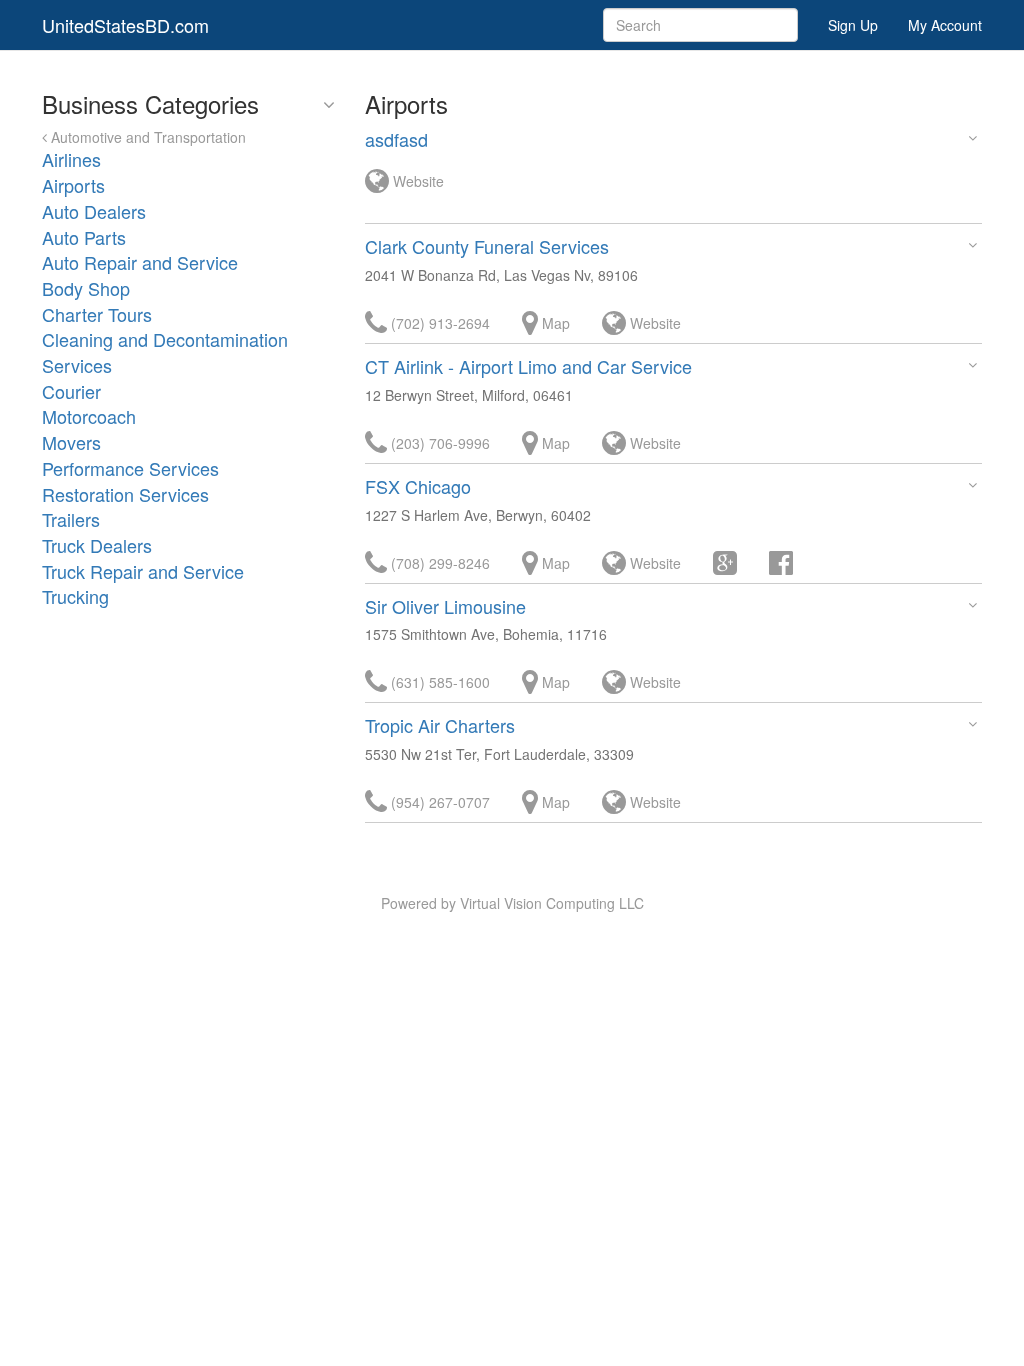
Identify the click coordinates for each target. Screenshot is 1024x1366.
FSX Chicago (418, 486)
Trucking (75, 596)
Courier (71, 391)
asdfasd (396, 139)
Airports (73, 185)
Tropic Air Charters (440, 725)
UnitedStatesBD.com (125, 25)
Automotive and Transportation (146, 137)
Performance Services (130, 468)
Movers (71, 442)
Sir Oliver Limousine (445, 606)
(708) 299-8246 (438, 563)
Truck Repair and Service (143, 571)
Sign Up (853, 25)
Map (554, 323)
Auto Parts (84, 237)
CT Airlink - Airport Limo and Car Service (528, 366)
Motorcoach (89, 416)
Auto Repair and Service (140, 262)
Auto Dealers (94, 211)
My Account (945, 25)
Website (416, 181)
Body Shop (86, 288)
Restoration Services (125, 494)
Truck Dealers (97, 545)
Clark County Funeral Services (487, 246)
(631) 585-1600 (438, 682)
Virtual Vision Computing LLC (552, 903)
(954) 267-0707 (438, 802)
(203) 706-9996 (438, 443)
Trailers (71, 519)
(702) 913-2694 (438, 323)
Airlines (71, 159)
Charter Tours (97, 314)
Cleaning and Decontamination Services (165, 352)
